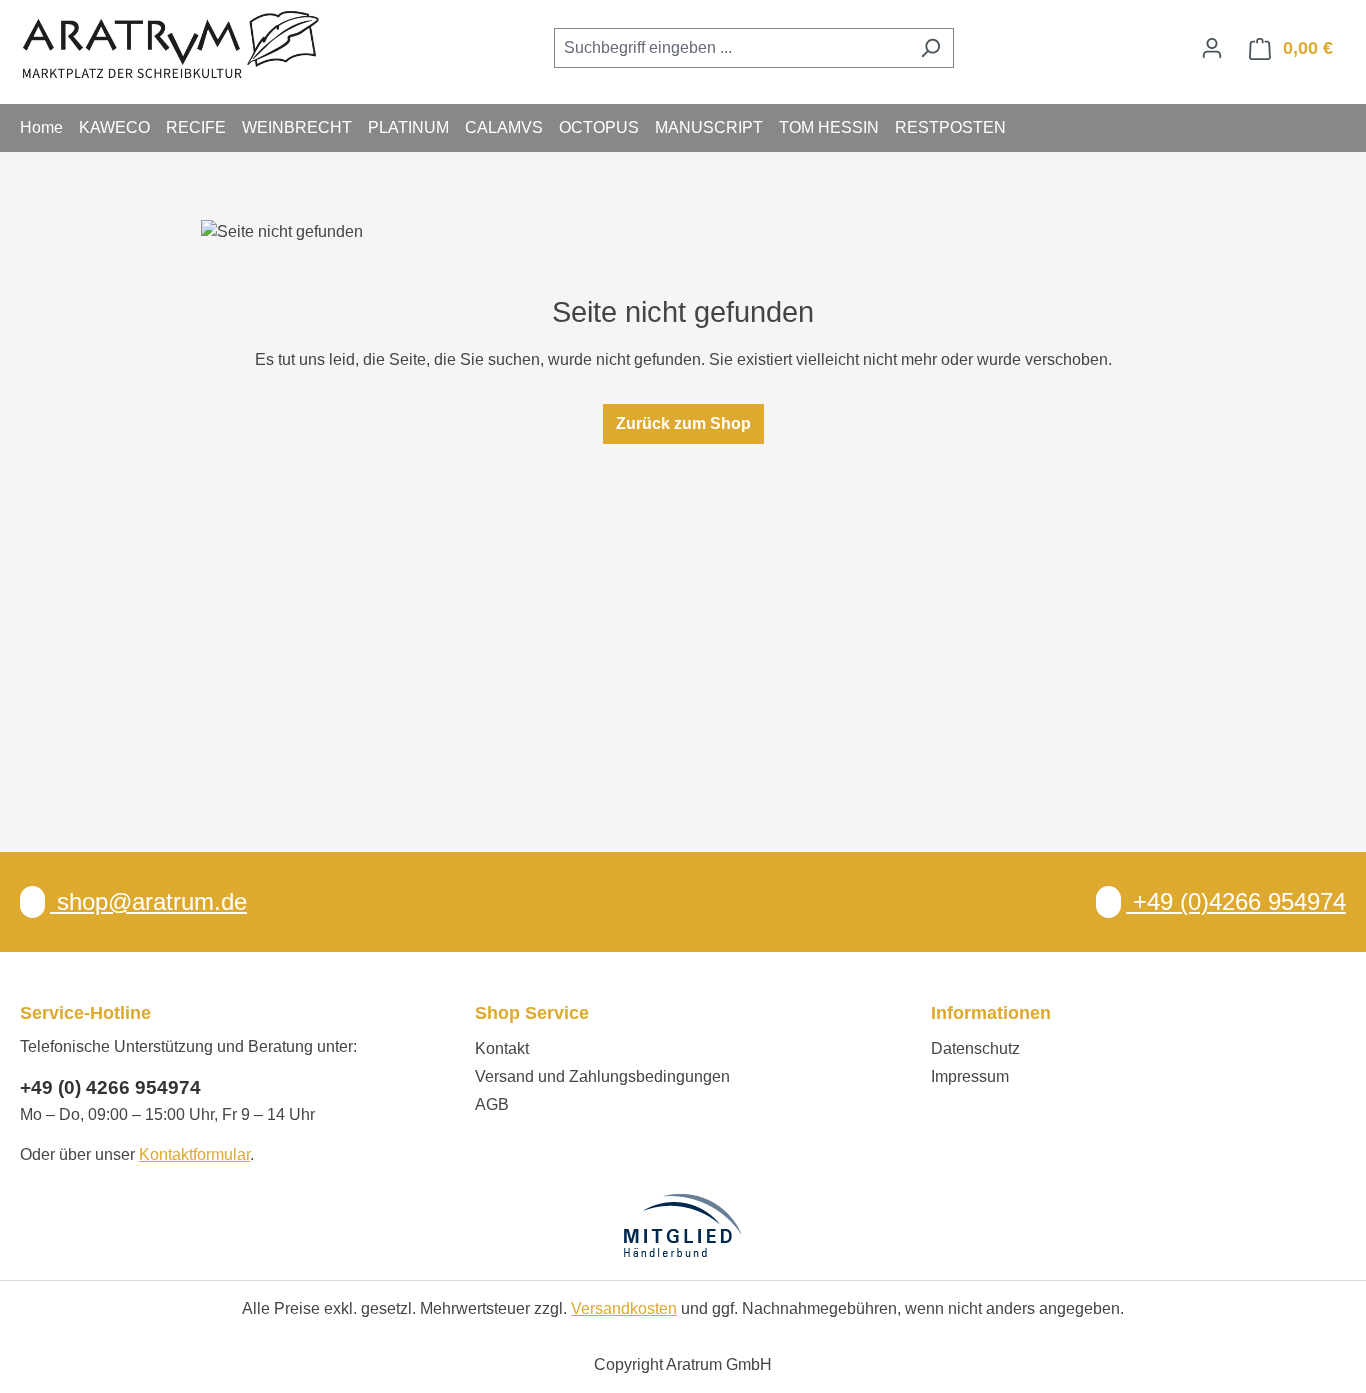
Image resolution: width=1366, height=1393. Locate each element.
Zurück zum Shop (683, 423)
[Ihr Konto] (1212, 48)
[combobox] (731, 48)
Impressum (970, 1076)
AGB (492, 1104)
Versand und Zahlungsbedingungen (602, 1076)
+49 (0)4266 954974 (1236, 901)
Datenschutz (975, 1048)
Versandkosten (624, 1308)
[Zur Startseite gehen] (170, 44)
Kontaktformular (194, 1154)
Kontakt (502, 1048)
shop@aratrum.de (148, 901)
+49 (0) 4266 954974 (110, 1087)
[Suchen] (930, 48)
